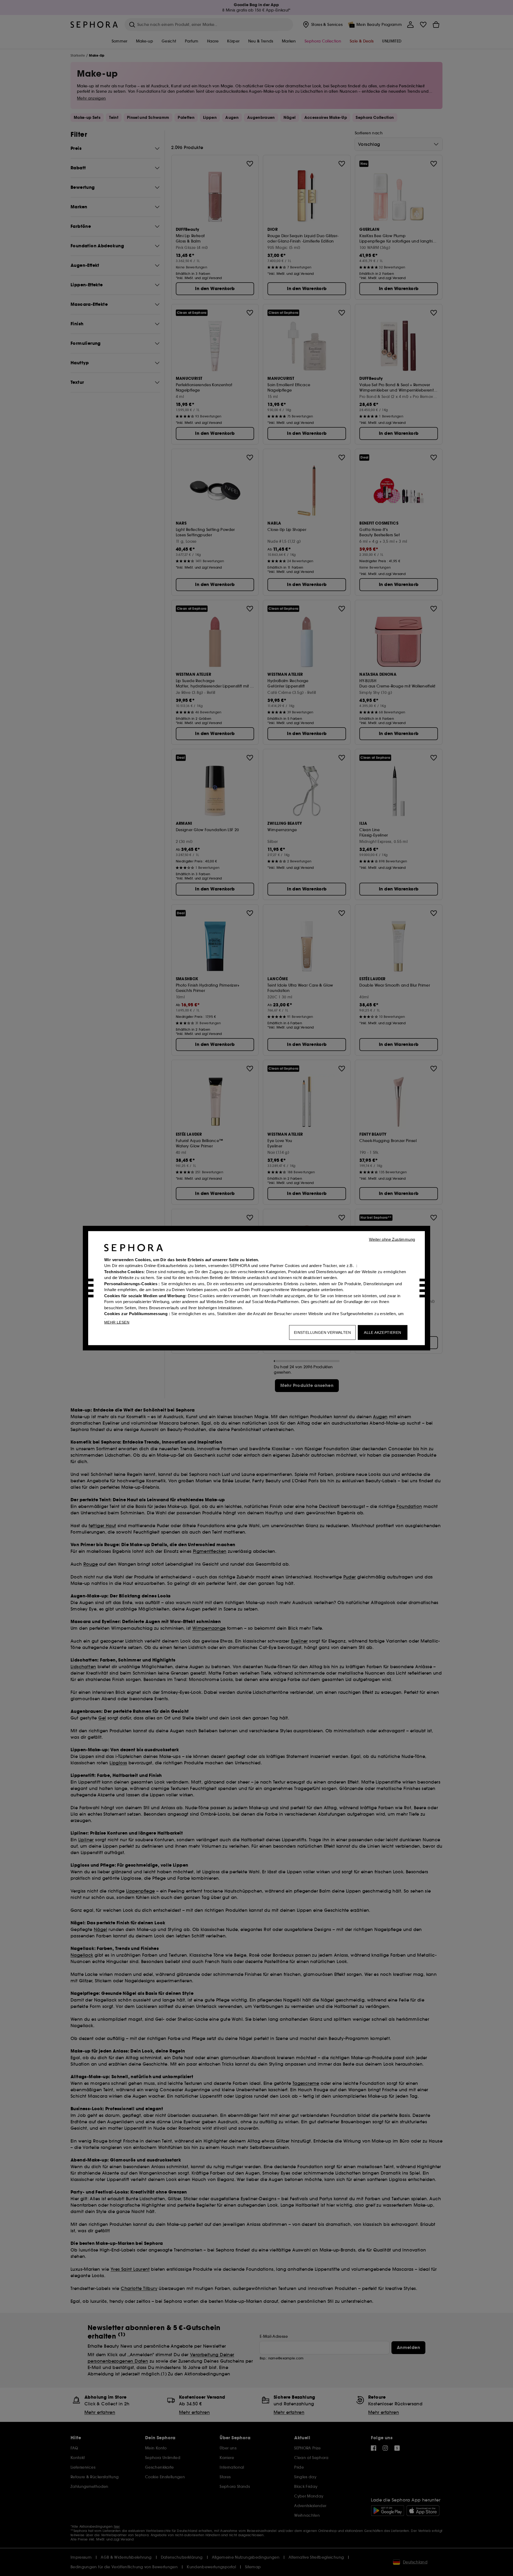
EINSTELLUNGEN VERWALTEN (322, 1332)
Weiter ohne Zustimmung (392, 1239)
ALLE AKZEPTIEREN (382, 1332)
